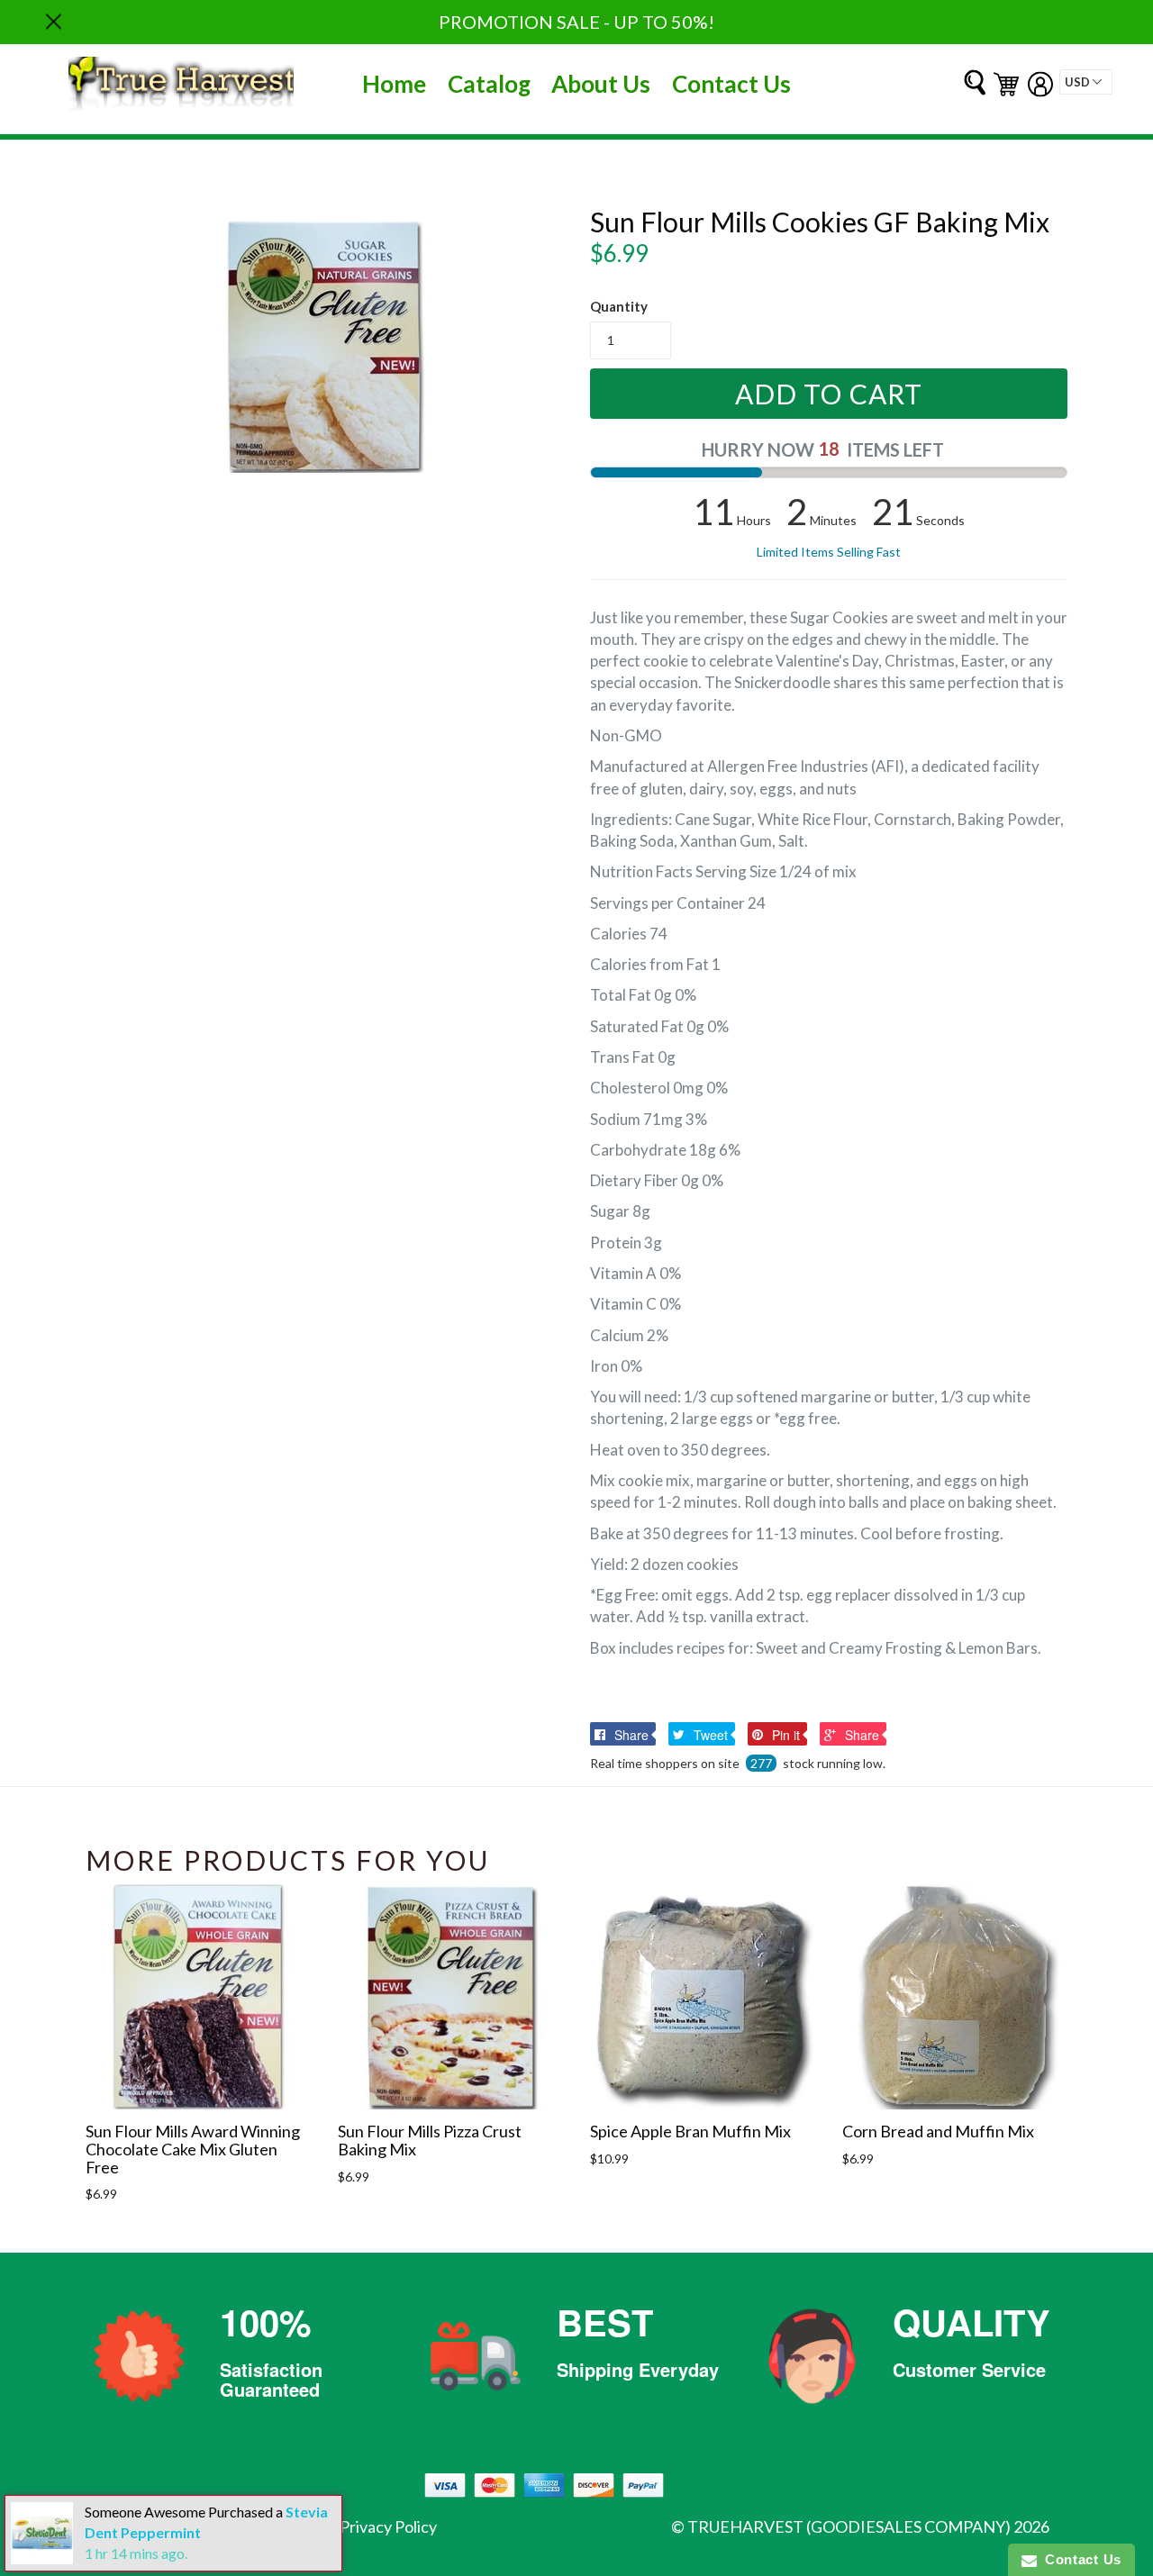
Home (394, 84)
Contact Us (731, 84)
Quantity (619, 306)
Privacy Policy (388, 2526)
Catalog (489, 84)
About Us (601, 84)
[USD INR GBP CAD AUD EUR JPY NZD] (1086, 82)
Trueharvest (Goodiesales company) (849, 2526)
